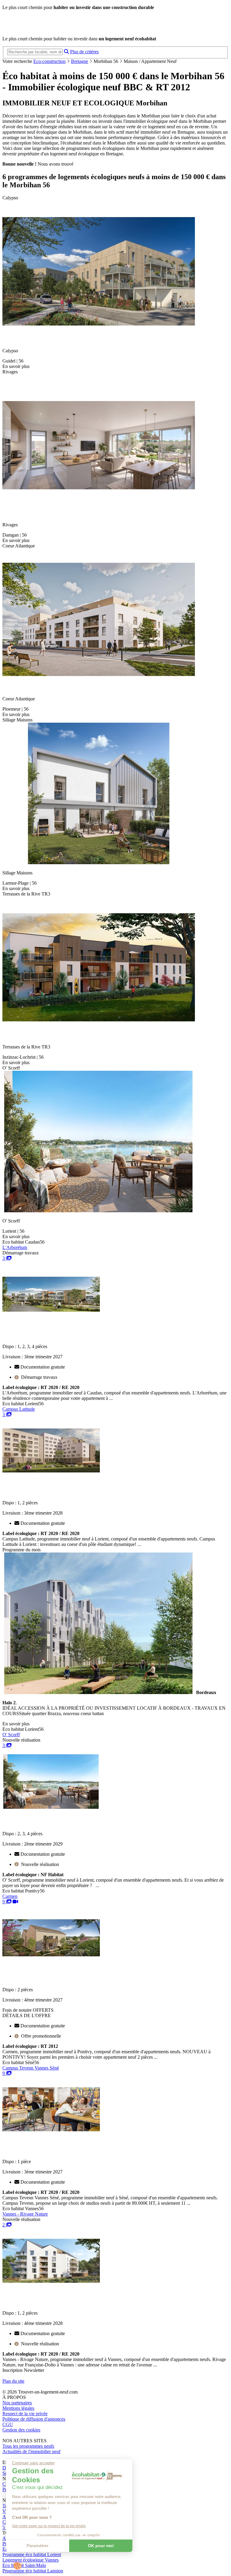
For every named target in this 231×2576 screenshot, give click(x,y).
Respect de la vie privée (25, 2414)
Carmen (10, 1896)
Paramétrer (38, 2546)
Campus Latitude (19, 1409)
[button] (17, 2566)
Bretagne (80, 61)
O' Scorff (11, 1735)
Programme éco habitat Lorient (32, 2554)
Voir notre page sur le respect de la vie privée (49, 2526)
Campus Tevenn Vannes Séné (31, 2068)
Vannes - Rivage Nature (25, 2214)
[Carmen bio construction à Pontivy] (51, 1963)
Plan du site (13, 2381)
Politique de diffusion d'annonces (34, 2419)
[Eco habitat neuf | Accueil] (45, 28)
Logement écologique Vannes (31, 2560)
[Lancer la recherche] (66, 52)
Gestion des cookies (21, 2430)
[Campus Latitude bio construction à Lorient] (51, 1475)
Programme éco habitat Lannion (33, 2571)
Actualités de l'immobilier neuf (31, 2451)
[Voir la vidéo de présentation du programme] (15, 1902)
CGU (8, 2424)
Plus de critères (84, 52)
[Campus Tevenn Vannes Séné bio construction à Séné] (51, 2134)
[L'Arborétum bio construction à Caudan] (51, 1319)
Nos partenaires (17, 2403)
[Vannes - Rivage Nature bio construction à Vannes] (51, 2286)
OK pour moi (101, 2546)
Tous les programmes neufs (28, 2446)
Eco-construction (49, 61)
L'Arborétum (15, 1247)
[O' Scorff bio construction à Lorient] (51, 1806)
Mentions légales (18, 2408)
